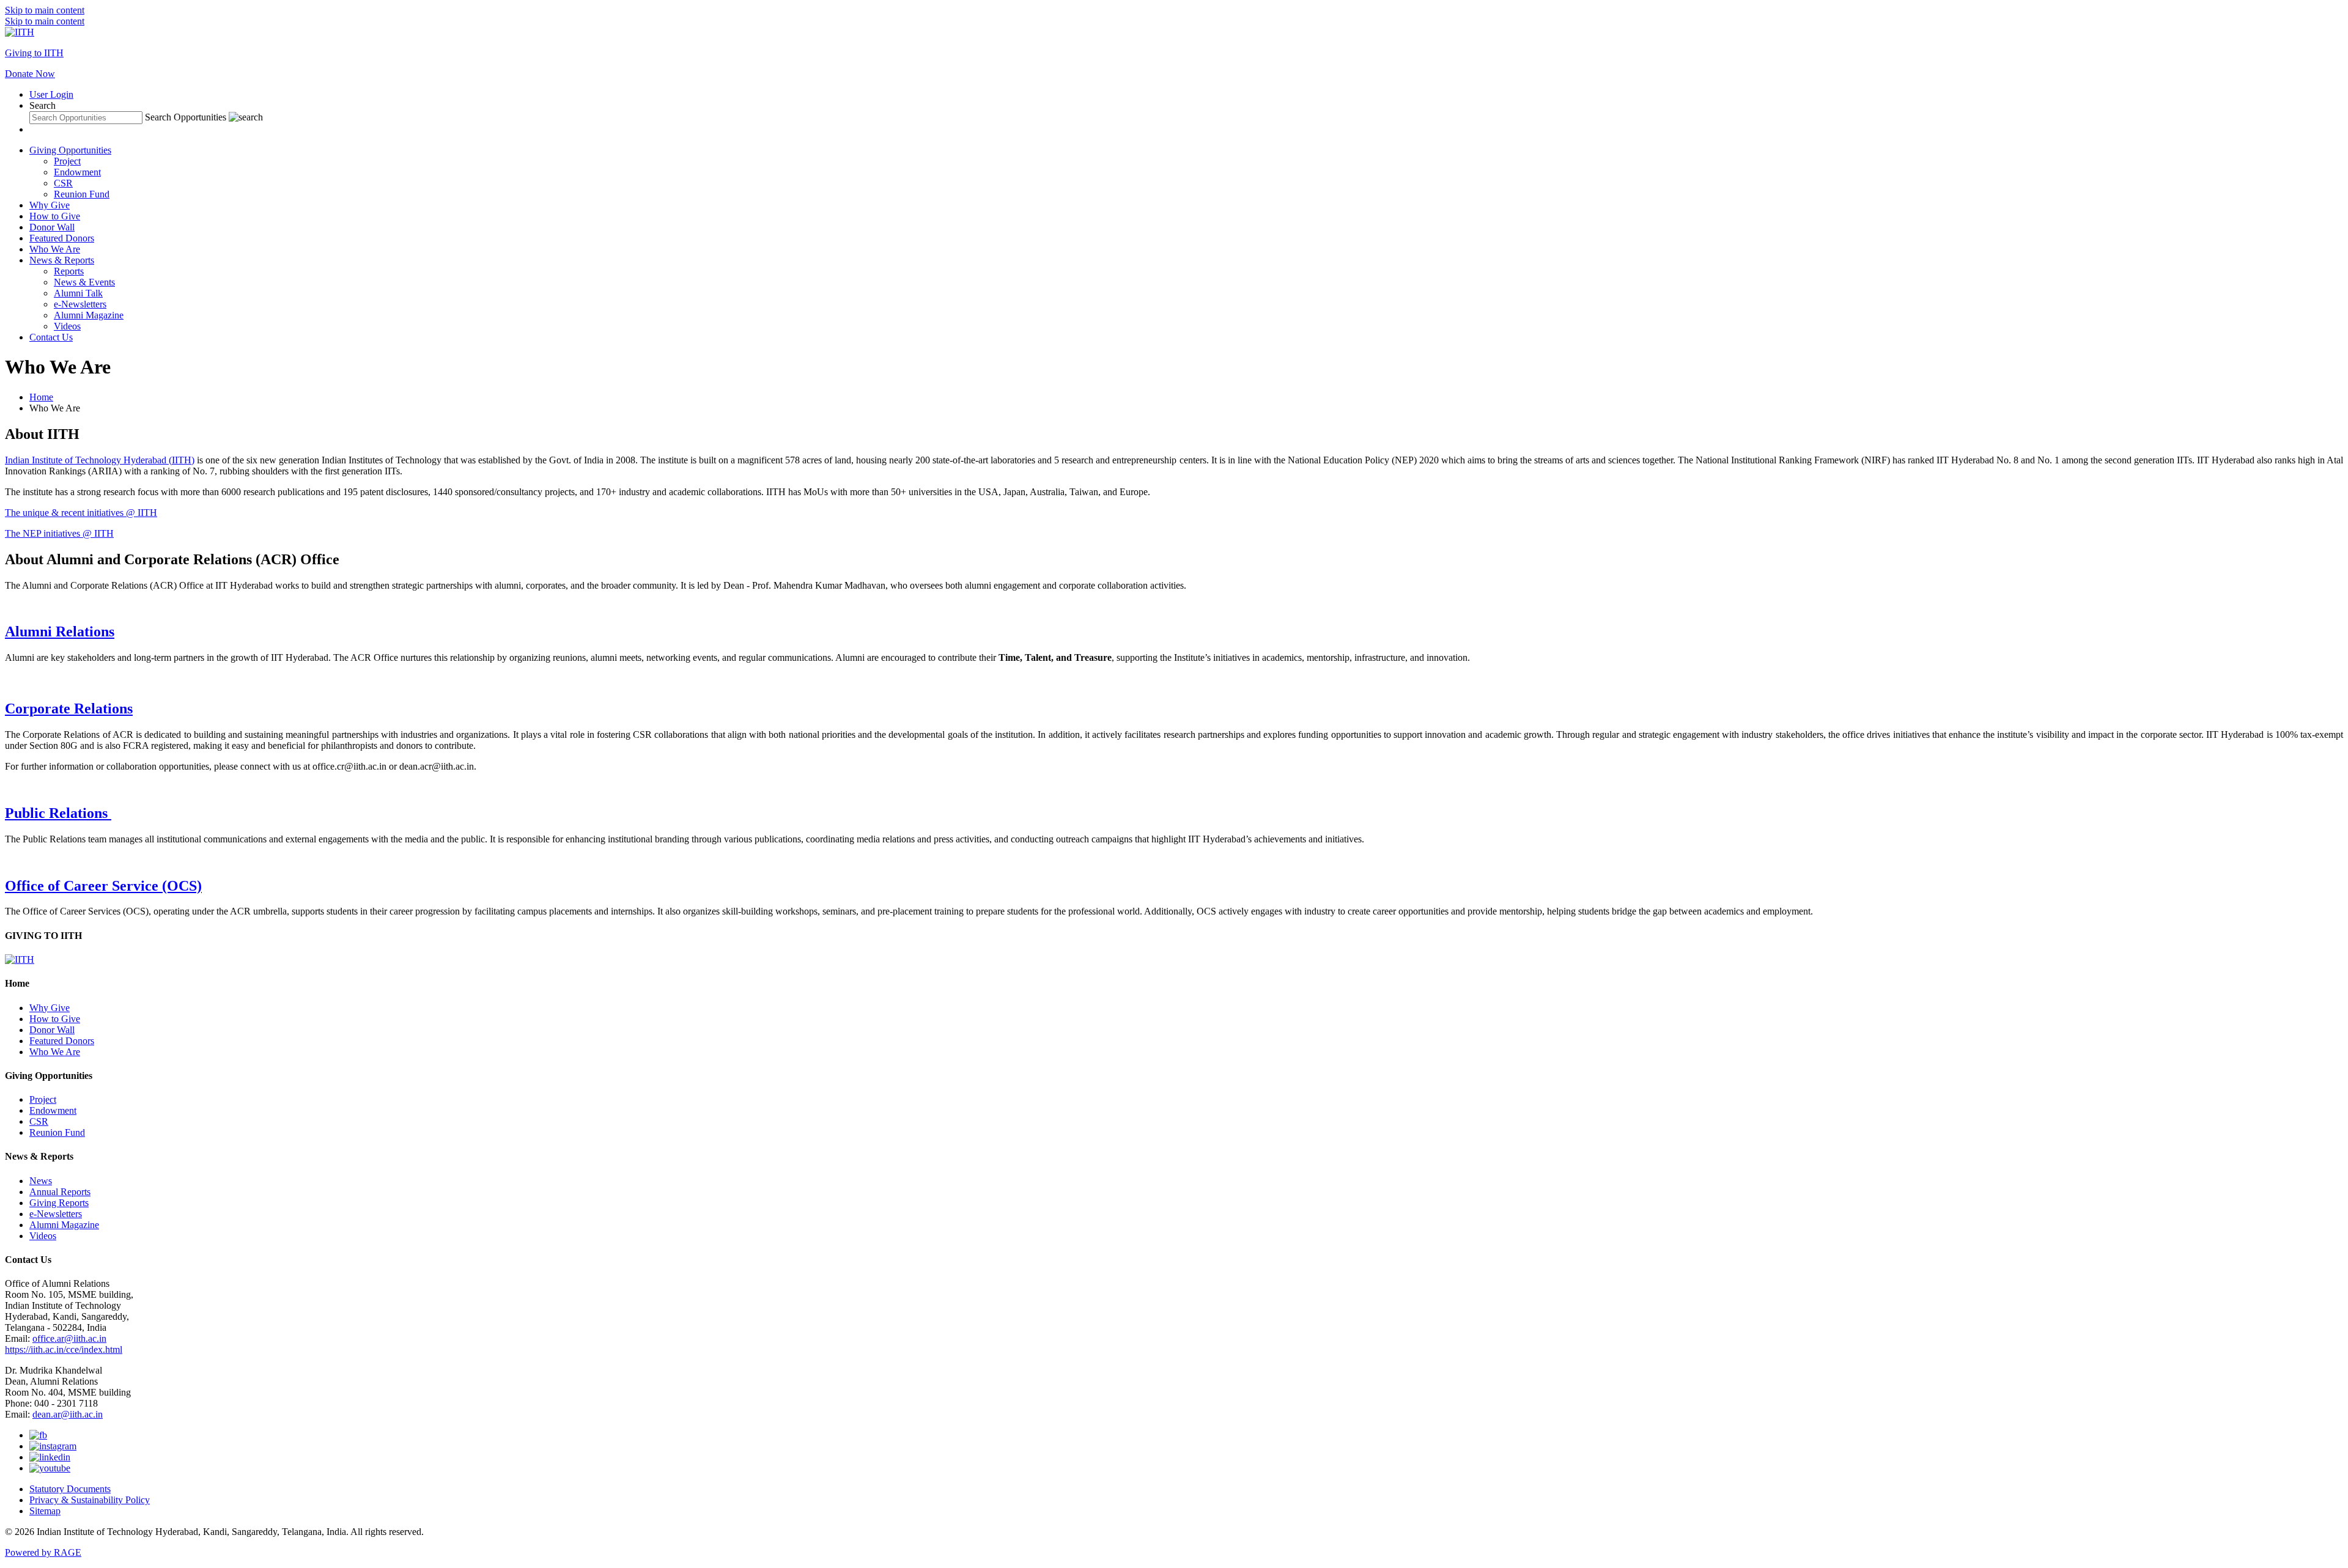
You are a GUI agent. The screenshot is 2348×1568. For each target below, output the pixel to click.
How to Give (55, 216)
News (41, 1181)
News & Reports (62, 260)
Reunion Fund (82, 194)
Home (41, 397)
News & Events (84, 282)
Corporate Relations (69, 709)
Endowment (77, 172)
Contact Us (51, 337)
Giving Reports (59, 1203)
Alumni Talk (78, 293)
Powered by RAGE (43, 1552)
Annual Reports (60, 1192)
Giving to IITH (34, 53)
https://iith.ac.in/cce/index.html (64, 1349)
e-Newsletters (80, 304)
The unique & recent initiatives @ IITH (81, 513)
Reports (69, 271)
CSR (63, 183)
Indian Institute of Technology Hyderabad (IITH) (100, 460)
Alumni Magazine (89, 315)
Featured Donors (62, 238)
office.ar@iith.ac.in (69, 1338)
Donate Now (30, 74)
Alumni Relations (60, 631)
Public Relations (58, 813)
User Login (51, 94)
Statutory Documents (70, 1489)
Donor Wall (52, 227)
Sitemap (45, 1511)
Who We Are (55, 249)
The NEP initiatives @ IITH (59, 533)
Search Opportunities (186, 117)
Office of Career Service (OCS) (103, 886)
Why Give (50, 205)
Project (67, 161)
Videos (67, 326)
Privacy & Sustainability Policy (90, 1500)
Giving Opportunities (70, 150)
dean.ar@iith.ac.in (68, 1414)
